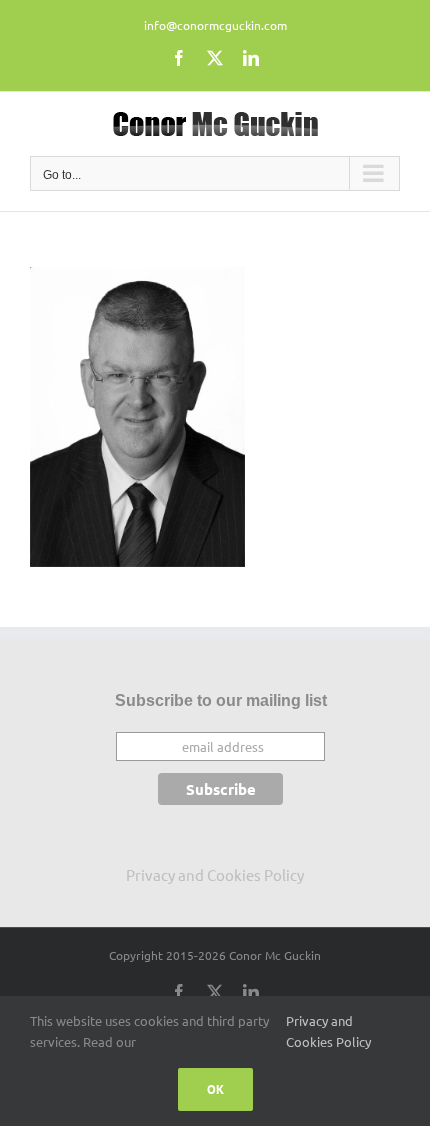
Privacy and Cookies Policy (215, 874)
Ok (215, 1089)
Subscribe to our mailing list (221, 700)
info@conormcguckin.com (215, 25)
